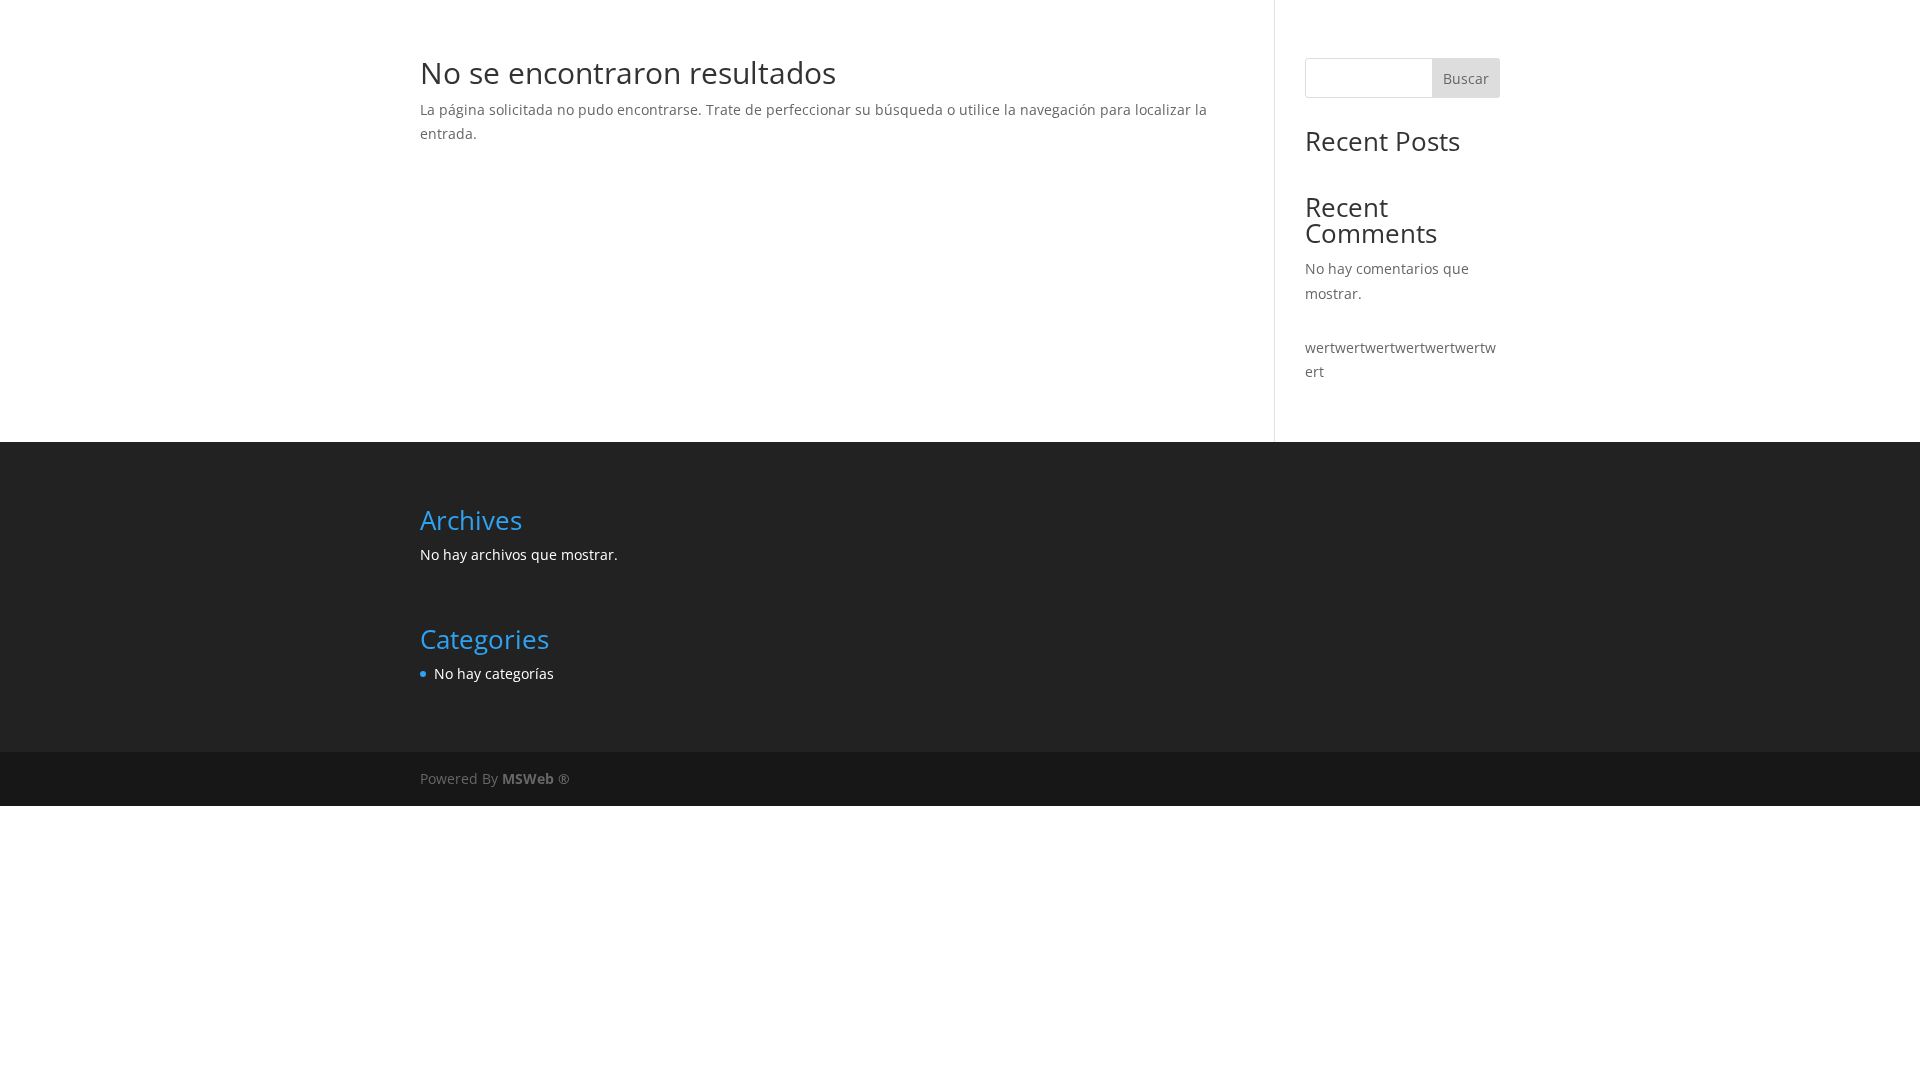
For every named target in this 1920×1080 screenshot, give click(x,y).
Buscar (1466, 78)
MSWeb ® (536, 778)
